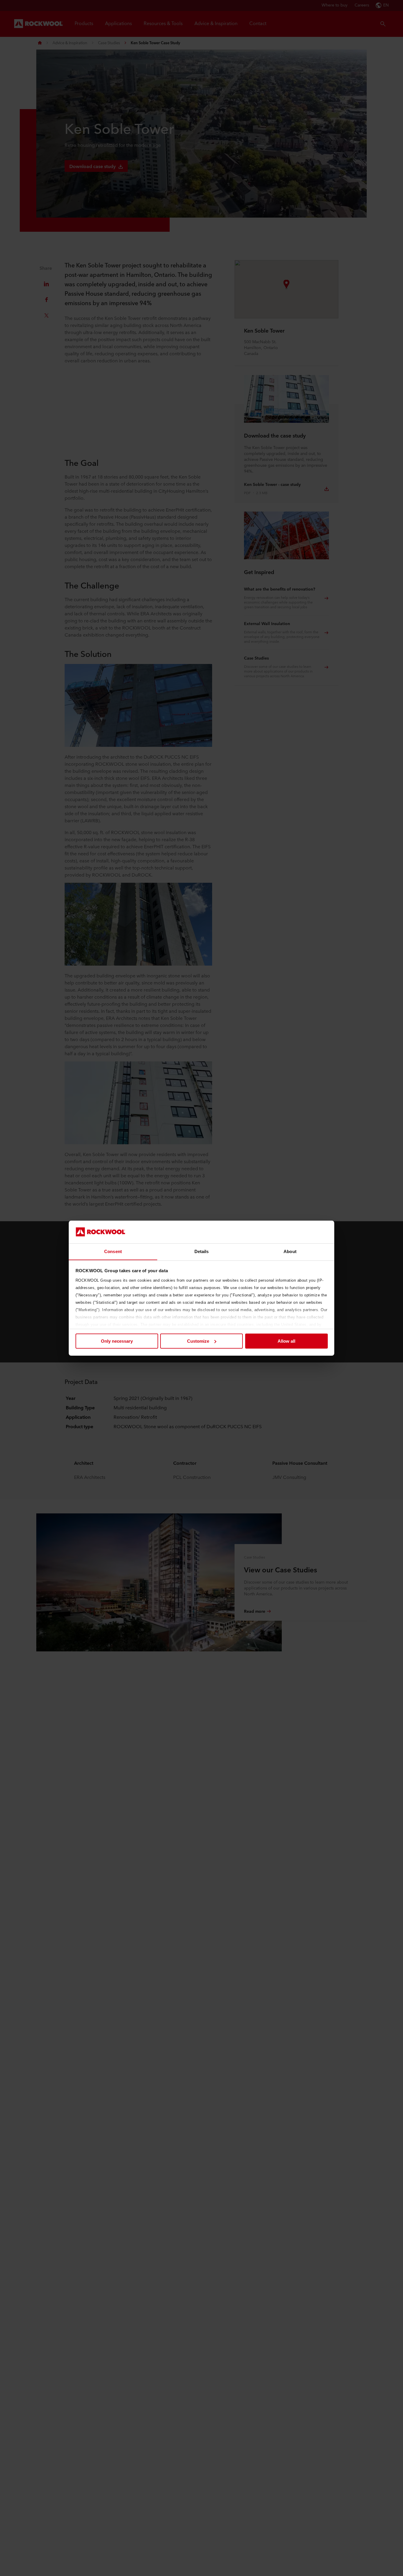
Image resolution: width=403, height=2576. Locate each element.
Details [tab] (202, 1251)
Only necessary (117, 1341)
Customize (198, 1341)
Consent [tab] (113, 1251)
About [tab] (290, 1251)
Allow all (286, 1341)
